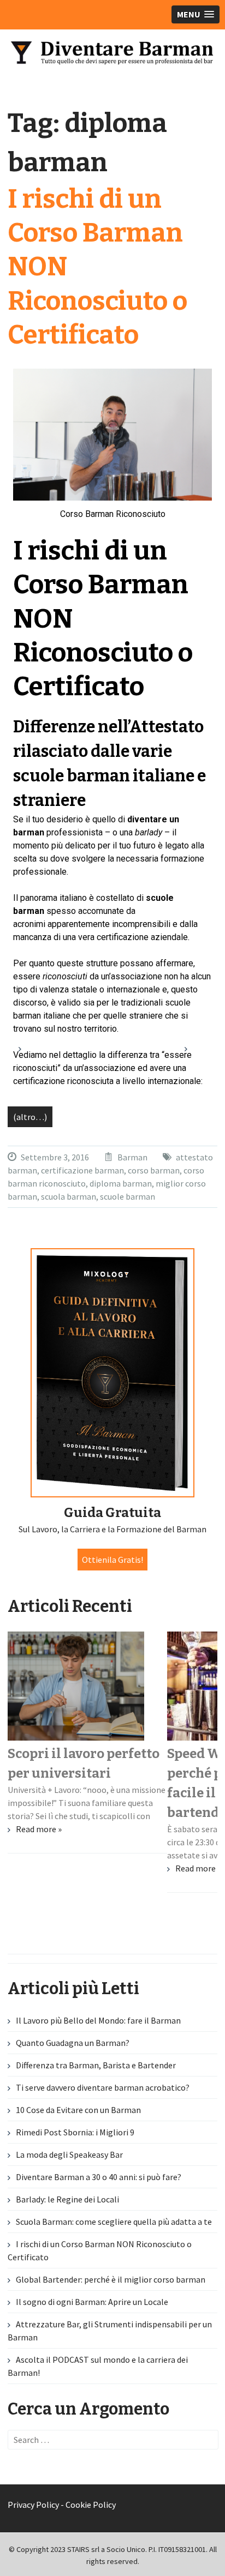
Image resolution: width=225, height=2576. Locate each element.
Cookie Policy (91, 2505)
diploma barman (121, 1183)
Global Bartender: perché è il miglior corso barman (111, 2279)
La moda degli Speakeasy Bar (69, 2154)
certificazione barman (82, 1170)
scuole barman (128, 1196)
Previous (29, 1054)
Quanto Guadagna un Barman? (73, 2043)
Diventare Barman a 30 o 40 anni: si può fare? (99, 2177)
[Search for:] (113, 2440)
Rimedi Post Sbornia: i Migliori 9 (75, 2132)
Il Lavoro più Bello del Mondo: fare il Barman (98, 2020)
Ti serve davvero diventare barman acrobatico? (103, 2087)
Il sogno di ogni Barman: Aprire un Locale (92, 2302)
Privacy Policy (33, 2505)
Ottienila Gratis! (112, 1560)
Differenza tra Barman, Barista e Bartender (96, 2065)
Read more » (39, 1829)
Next (196, 1054)
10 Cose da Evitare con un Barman (78, 2110)
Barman (132, 1157)
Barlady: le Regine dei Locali (67, 2199)
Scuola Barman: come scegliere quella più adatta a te (114, 2222)
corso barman (154, 1170)
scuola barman (69, 1196)
